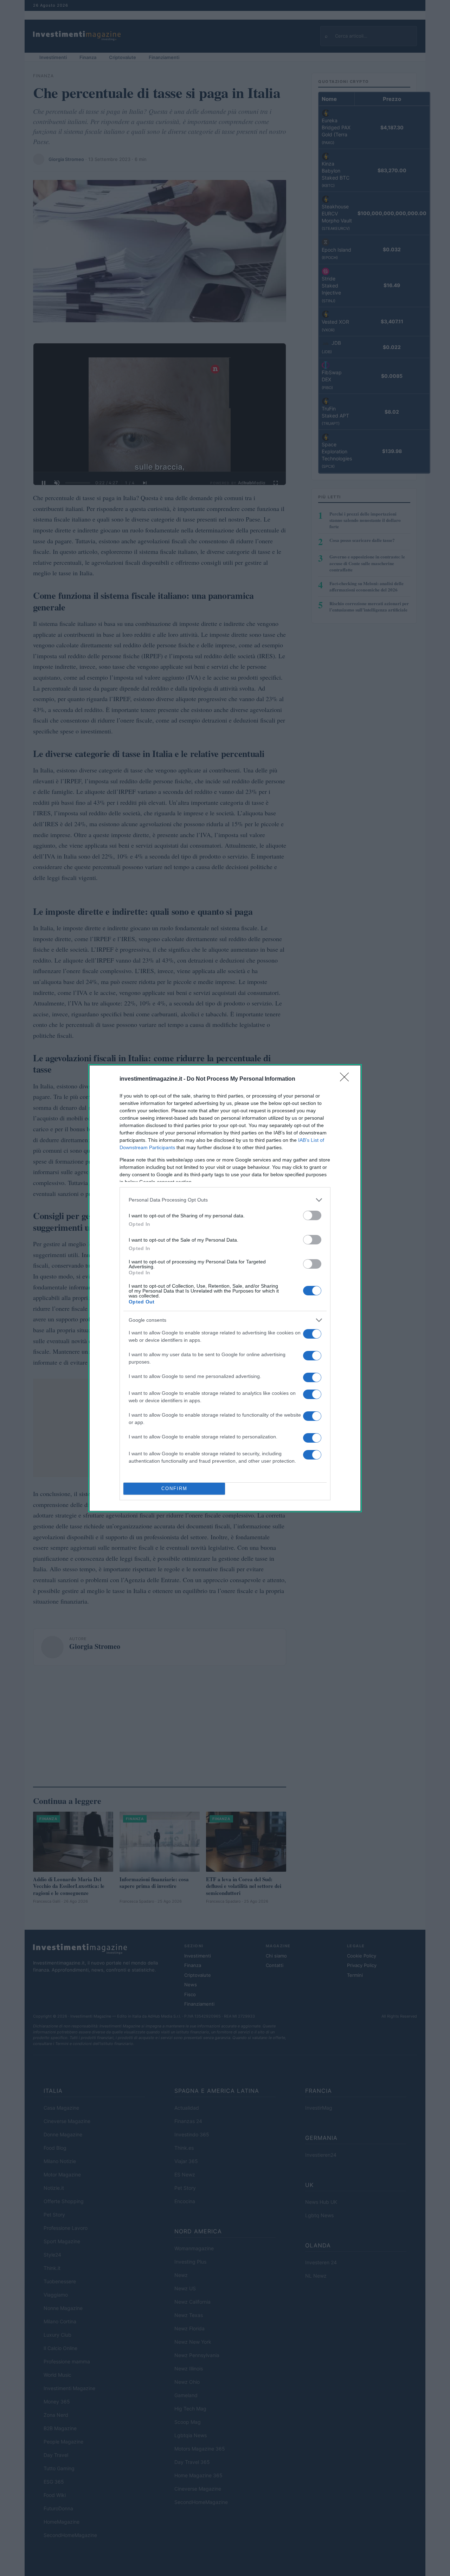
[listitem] (225, 1200)
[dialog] (225, 1288)
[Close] (347, 1079)
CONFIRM (174, 1488)
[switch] (312, 1215)
